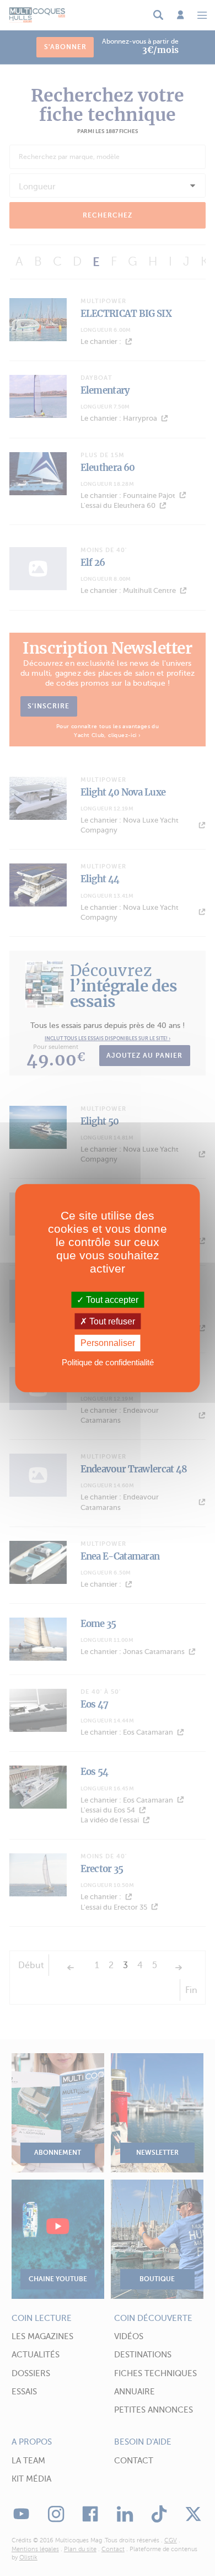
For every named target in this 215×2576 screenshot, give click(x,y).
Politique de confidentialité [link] (108, 1362)
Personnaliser (108, 1343)
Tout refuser (111, 1321)
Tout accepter (111, 1300)
